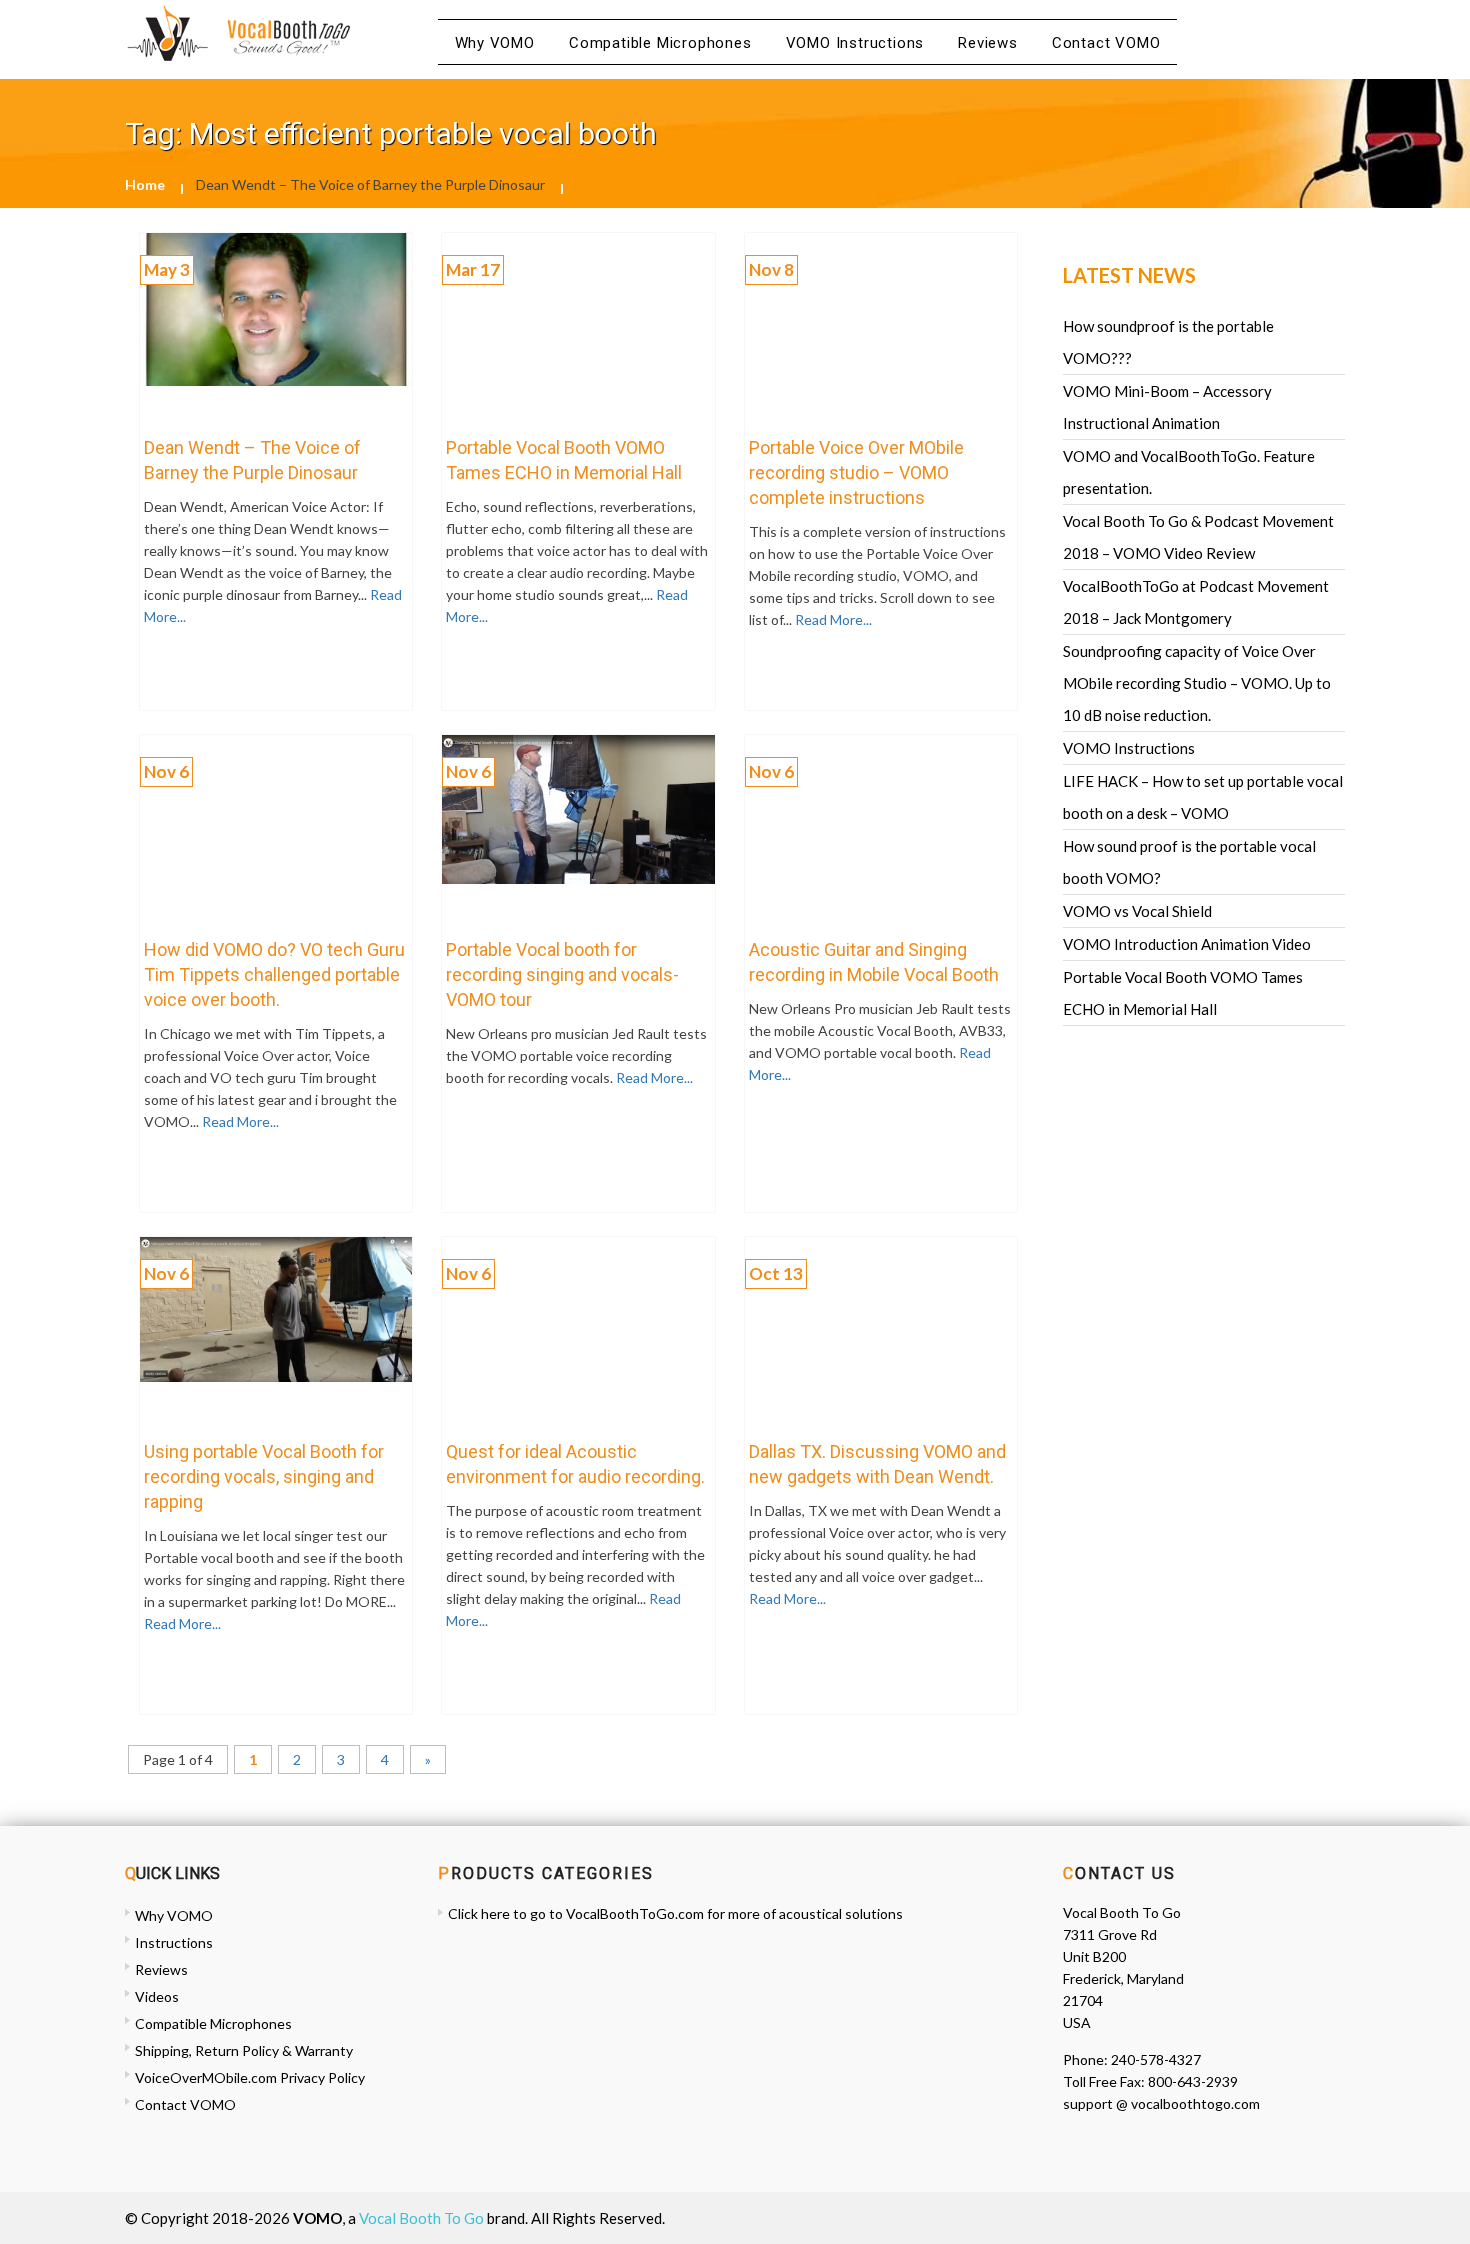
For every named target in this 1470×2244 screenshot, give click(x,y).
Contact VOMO (1106, 43)
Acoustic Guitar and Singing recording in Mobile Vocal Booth (874, 962)
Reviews (988, 43)
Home (145, 184)
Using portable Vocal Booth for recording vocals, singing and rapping (264, 1476)
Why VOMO (495, 43)
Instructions (174, 1942)
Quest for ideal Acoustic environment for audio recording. (575, 1464)
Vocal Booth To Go (421, 2218)
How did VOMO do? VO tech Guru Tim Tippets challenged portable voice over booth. (274, 974)
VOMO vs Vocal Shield (1137, 911)
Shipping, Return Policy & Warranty (244, 2050)
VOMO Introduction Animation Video (1187, 944)
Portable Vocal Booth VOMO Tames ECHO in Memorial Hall (564, 460)
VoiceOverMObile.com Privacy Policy (250, 2077)
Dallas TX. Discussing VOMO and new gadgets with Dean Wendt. (877, 1464)
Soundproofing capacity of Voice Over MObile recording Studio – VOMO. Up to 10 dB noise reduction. (1197, 683)
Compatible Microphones (660, 43)
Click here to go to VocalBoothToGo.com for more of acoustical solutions (675, 1913)
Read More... (832, 619)
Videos (157, 1996)
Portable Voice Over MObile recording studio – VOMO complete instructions (856, 472)
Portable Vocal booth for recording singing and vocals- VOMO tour (562, 974)
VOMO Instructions (855, 43)
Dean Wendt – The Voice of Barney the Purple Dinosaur (252, 460)
